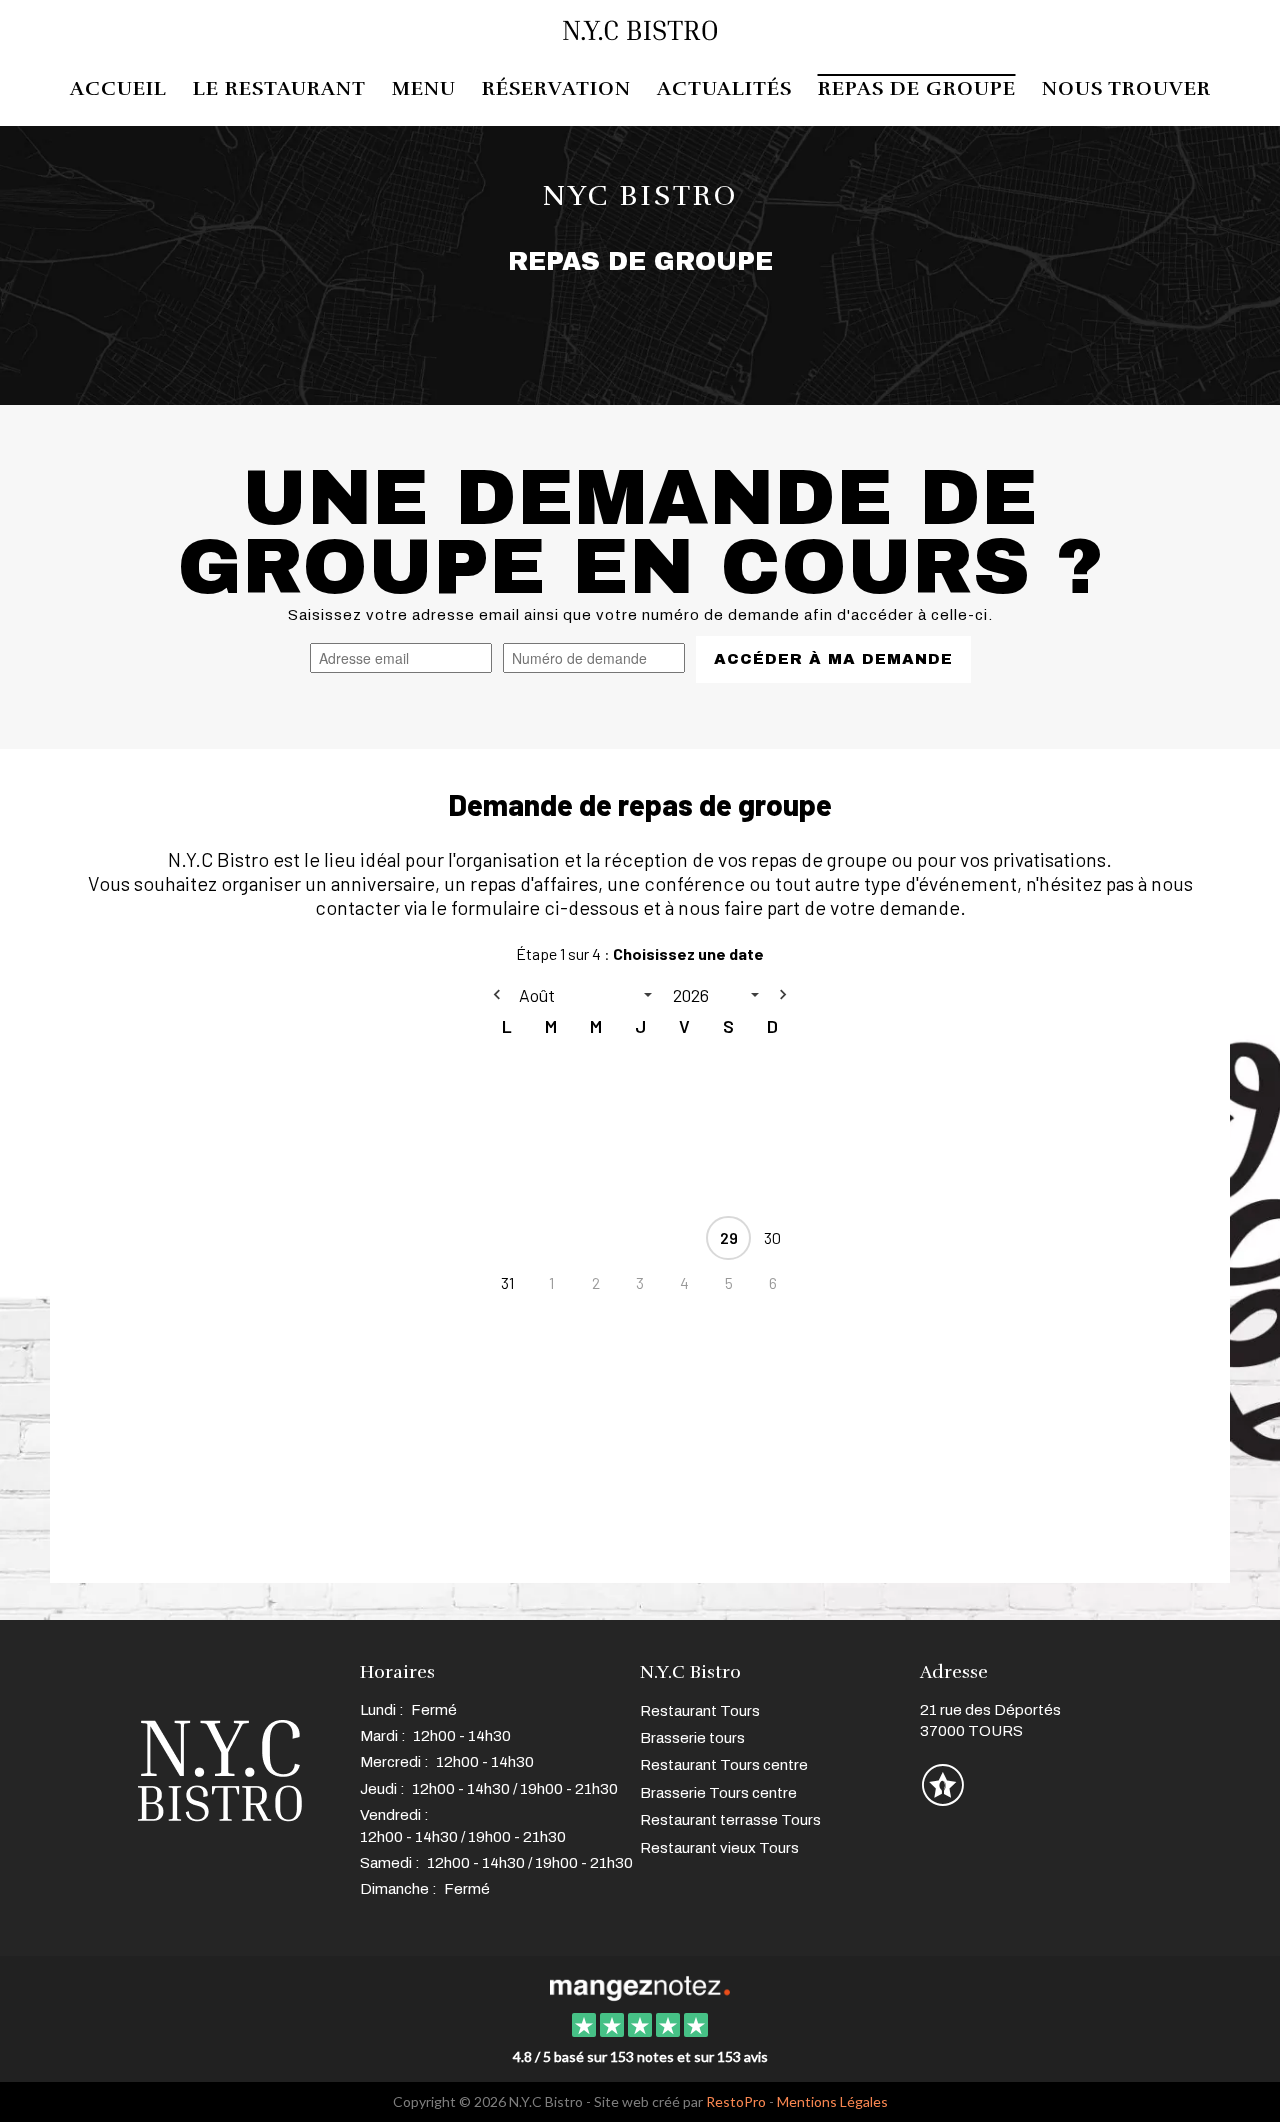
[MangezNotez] (942, 1799)
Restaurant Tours (700, 1711)
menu (424, 89)
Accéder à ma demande (833, 659)
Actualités (724, 89)
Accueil (118, 89)
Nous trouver (1126, 89)
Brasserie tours (692, 1738)
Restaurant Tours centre (724, 1765)
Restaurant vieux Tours (719, 1848)
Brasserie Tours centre (718, 1793)
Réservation (556, 89)
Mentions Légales (832, 2101)
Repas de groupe (917, 89)
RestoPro (736, 2101)
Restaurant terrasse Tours (730, 1820)
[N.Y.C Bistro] (639, 1986)
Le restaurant (279, 89)
